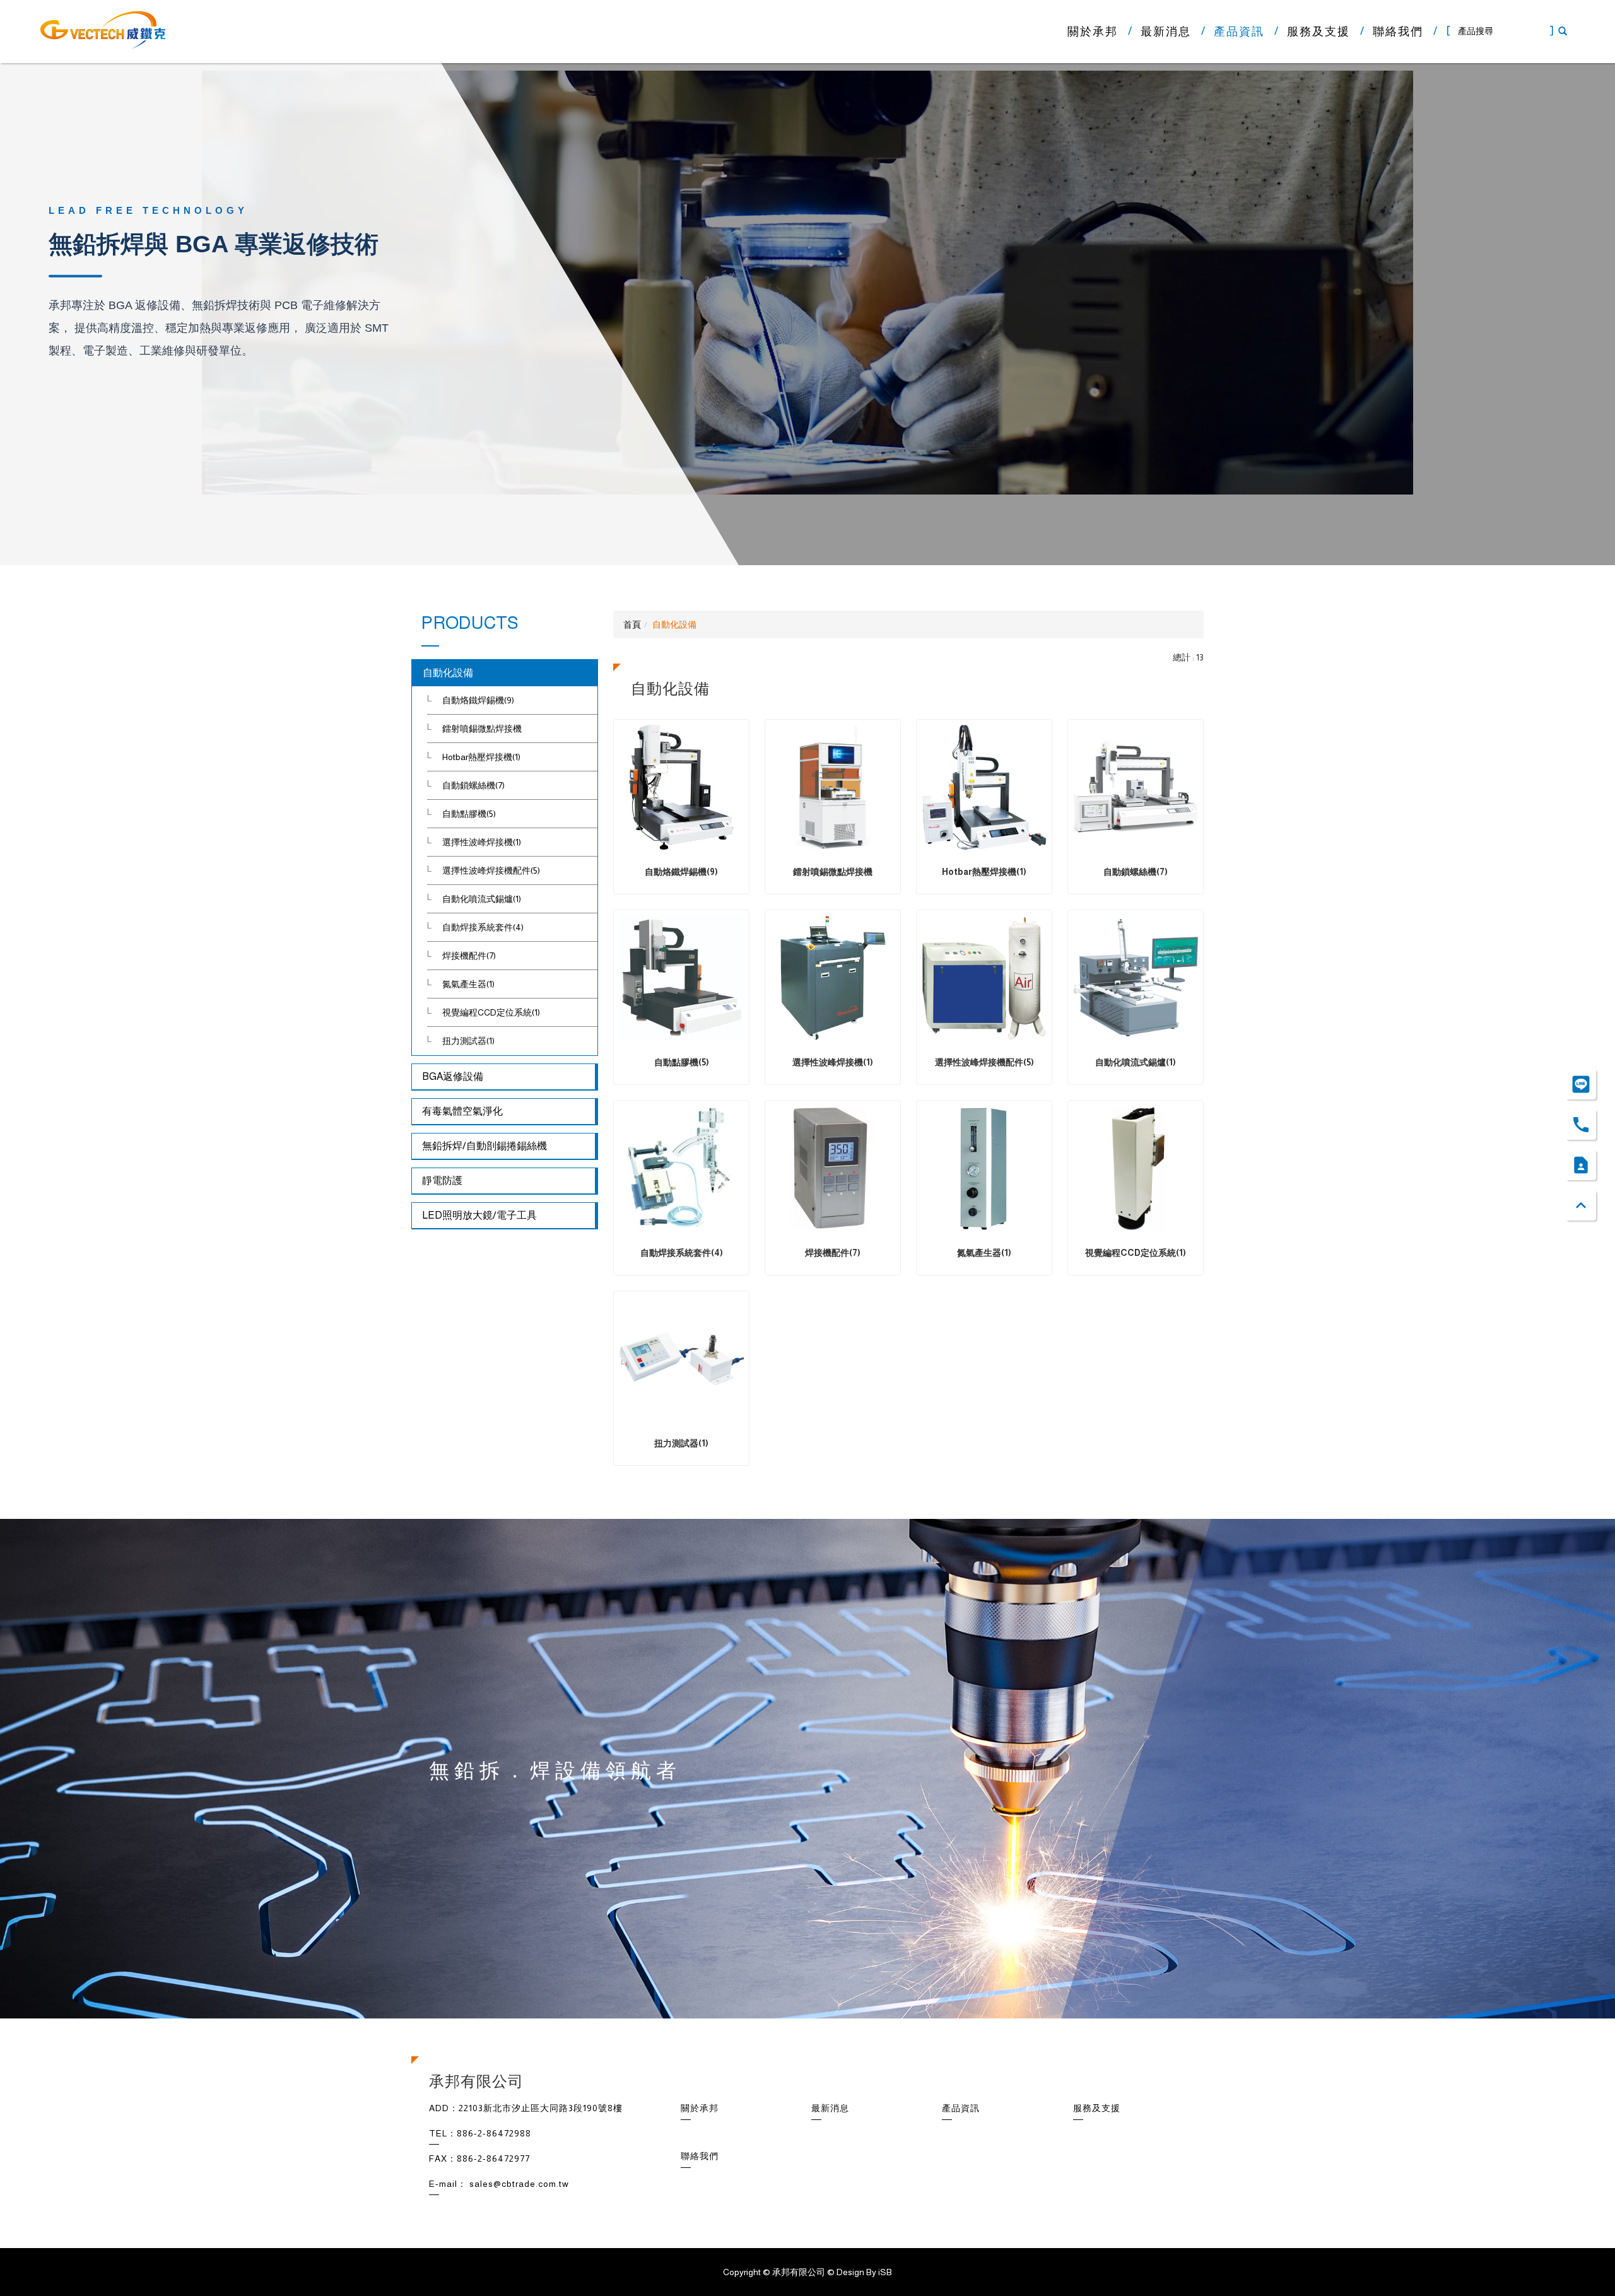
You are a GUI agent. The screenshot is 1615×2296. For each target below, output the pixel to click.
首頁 (632, 624)
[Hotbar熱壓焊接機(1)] (984, 787)
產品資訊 (1239, 32)
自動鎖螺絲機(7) (473, 785)
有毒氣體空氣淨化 (462, 1111)
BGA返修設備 (453, 1076)
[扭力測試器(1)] (681, 1359)
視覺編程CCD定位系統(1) (491, 1012)
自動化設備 (448, 673)
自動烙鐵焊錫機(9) (478, 700)
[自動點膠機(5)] (681, 978)
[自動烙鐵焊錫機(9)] (681, 787)
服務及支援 (1318, 32)
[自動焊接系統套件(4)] (681, 1168)
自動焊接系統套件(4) (483, 927)
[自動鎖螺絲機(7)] (1136, 787)
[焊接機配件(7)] (833, 1168)
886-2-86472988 (494, 2133)
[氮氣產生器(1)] (984, 1168)
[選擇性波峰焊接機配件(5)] (984, 978)
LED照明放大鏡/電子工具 (479, 1215)
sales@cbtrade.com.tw (519, 2184)
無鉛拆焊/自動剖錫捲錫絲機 (484, 1146)
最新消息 (1166, 32)
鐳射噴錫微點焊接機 (482, 729)
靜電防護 (442, 1180)
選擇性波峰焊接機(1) (482, 842)
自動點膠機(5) (469, 814)
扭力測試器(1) (468, 1041)
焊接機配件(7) (469, 956)
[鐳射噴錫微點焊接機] (833, 787)
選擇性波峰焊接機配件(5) (491, 870)
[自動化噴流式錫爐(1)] (1136, 978)
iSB (885, 2272)
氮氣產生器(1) (468, 984)
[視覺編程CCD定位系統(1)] (1136, 1168)
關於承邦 (1093, 32)
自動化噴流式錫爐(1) (482, 899)
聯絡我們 (1398, 32)
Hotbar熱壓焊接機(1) (481, 757)
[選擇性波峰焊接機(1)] (833, 978)
